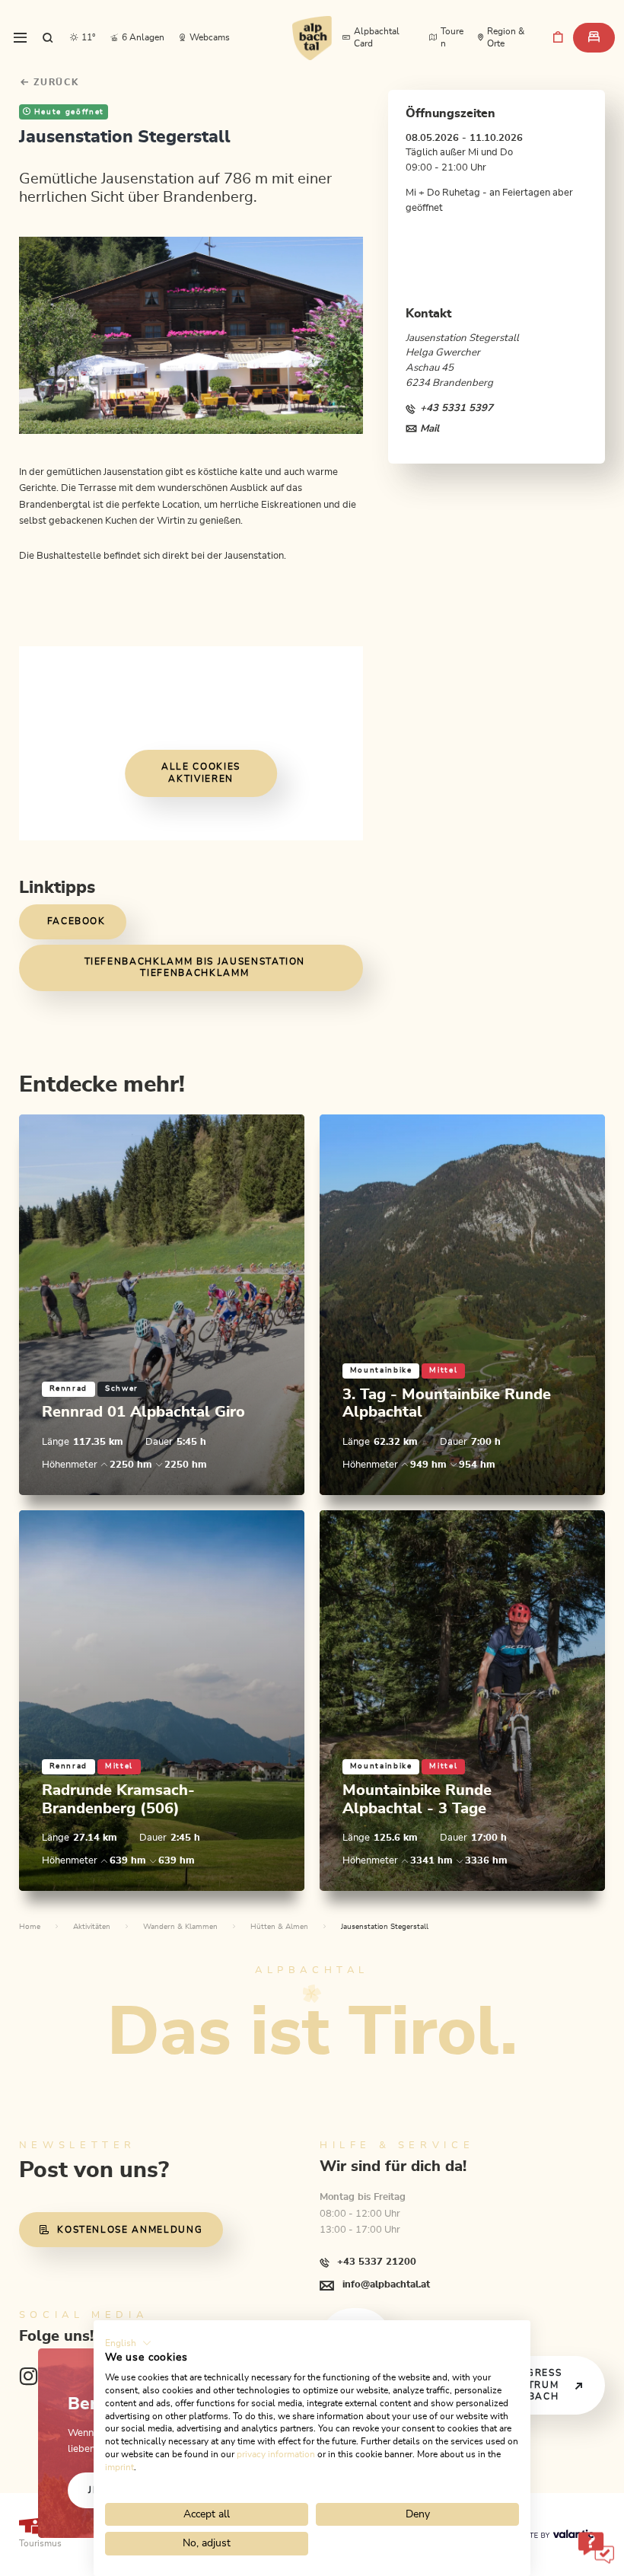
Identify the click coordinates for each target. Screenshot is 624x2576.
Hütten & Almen (279, 1927)
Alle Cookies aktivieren (201, 774)
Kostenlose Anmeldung (130, 2230)
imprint (119, 2467)
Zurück (55, 83)
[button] (128, 2343)
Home (30, 1927)
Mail (430, 429)
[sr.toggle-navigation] (20, 38)
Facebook (76, 921)
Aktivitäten (92, 1927)
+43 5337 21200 (377, 2262)
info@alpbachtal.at (386, 2284)
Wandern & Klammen (180, 1927)
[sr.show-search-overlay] (48, 38)
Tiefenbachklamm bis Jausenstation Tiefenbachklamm (195, 968)
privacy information (276, 2454)
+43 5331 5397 (457, 408)
